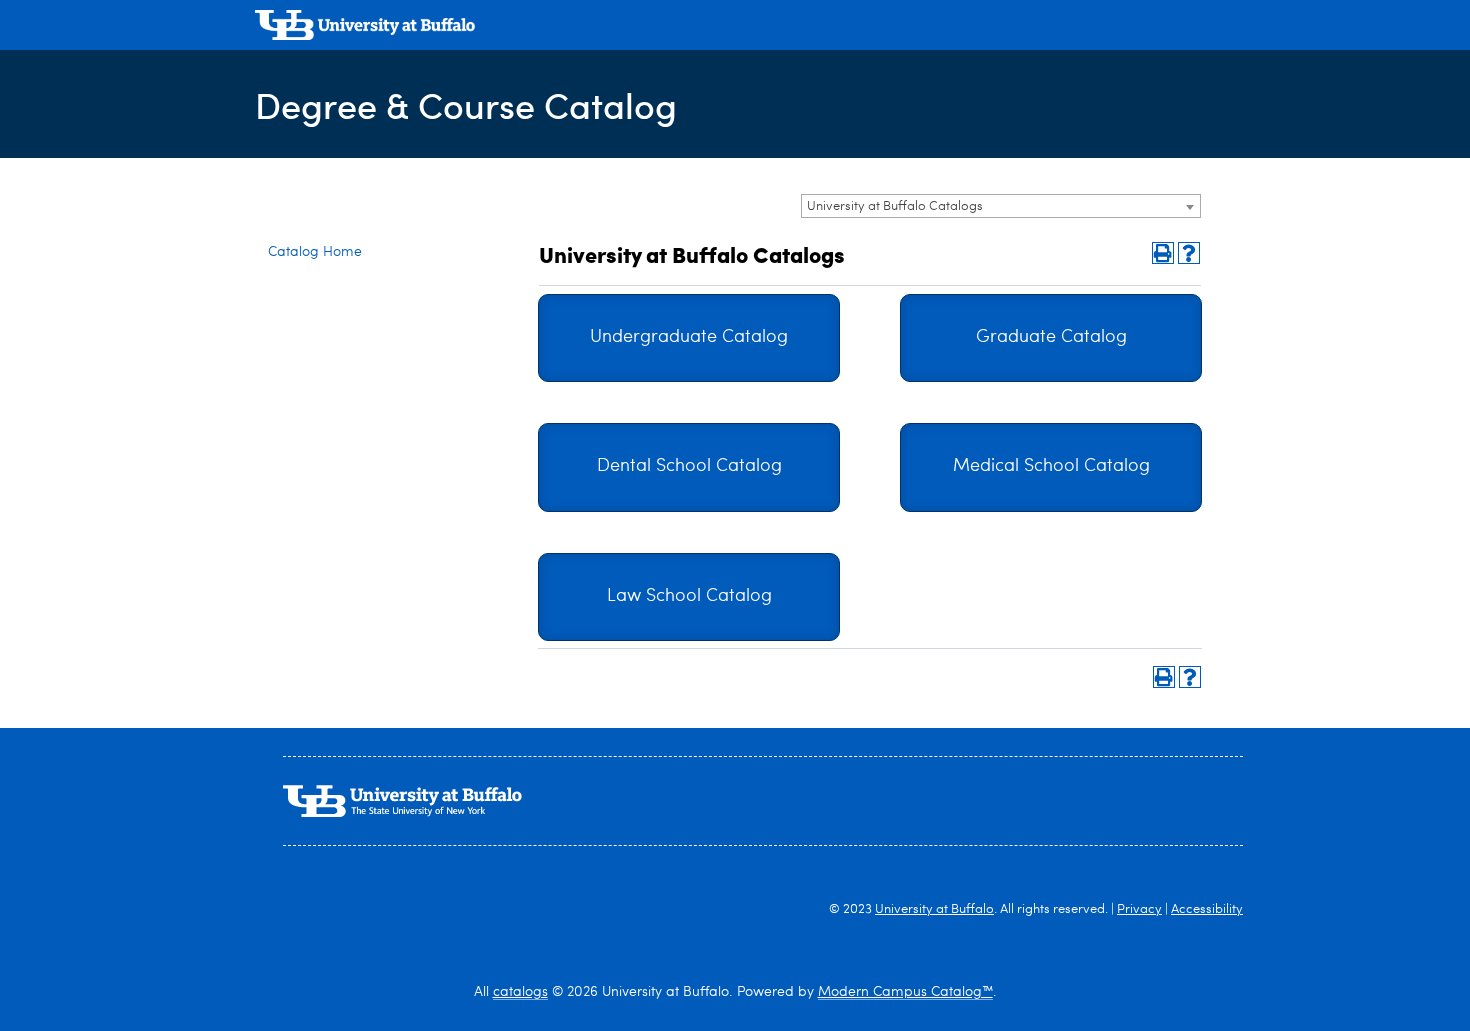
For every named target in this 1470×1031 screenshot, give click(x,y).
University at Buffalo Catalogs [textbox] (895, 206)
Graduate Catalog (1051, 337)
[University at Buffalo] (365, 27)
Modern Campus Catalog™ (905, 992)
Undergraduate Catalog (689, 337)
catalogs (520, 992)
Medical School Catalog (1051, 466)
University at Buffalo (934, 909)
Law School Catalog (689, 596)
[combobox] (1001, 206)
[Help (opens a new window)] (1189, 253)
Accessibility (1207, 909)
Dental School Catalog (689, 466)
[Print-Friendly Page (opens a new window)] (1163, 253)
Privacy (1139, 909)
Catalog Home (315, 252)
